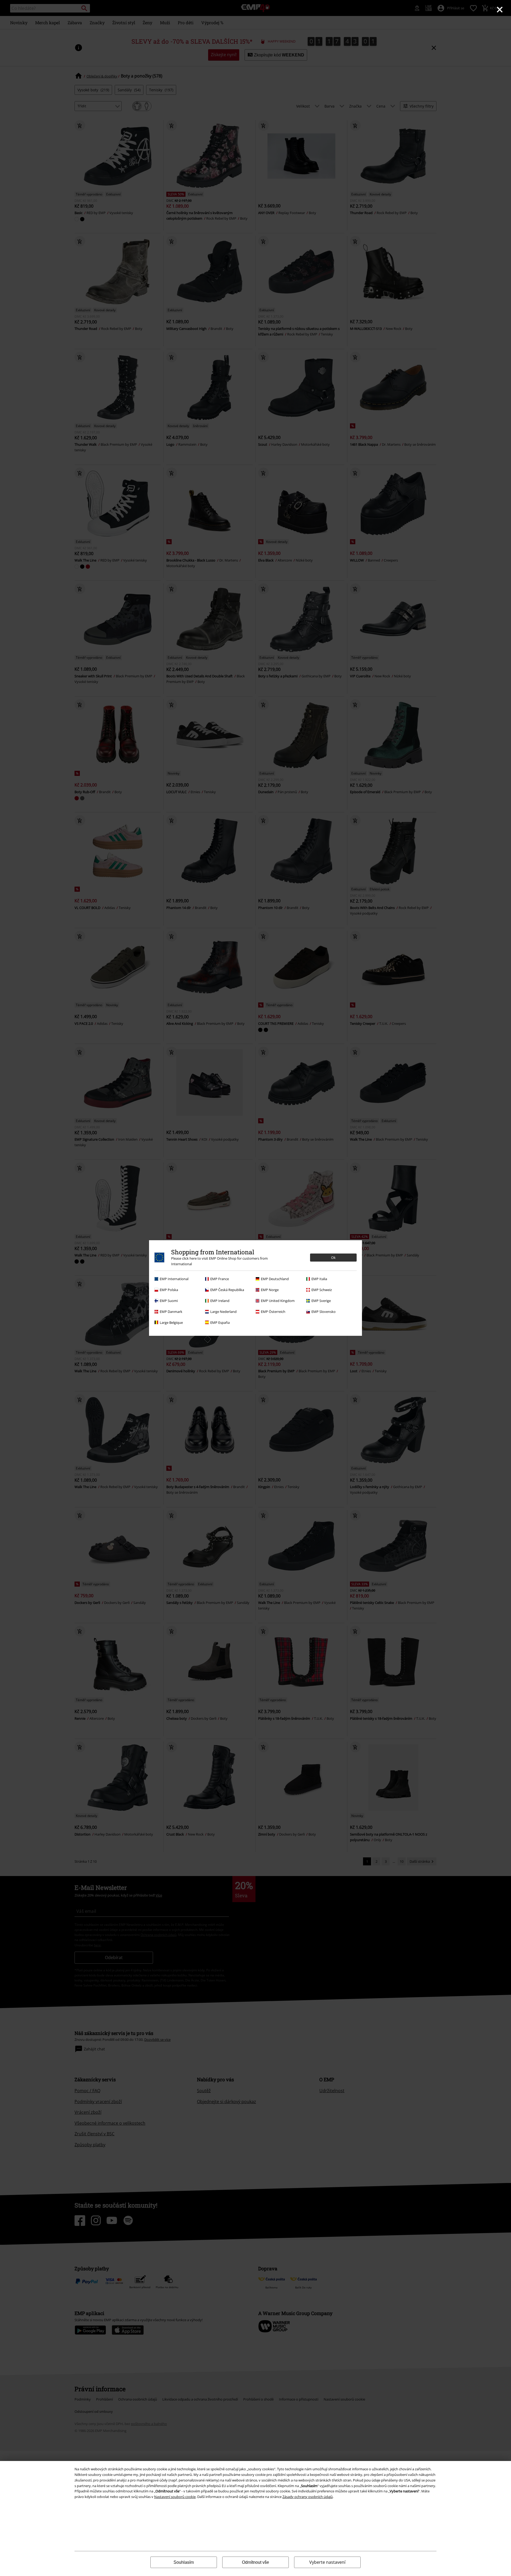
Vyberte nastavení (327, 2562)
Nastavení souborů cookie (175, 2497)
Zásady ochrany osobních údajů (308, 2497)
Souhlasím (184, 2562)
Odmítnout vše (256, 2562)
